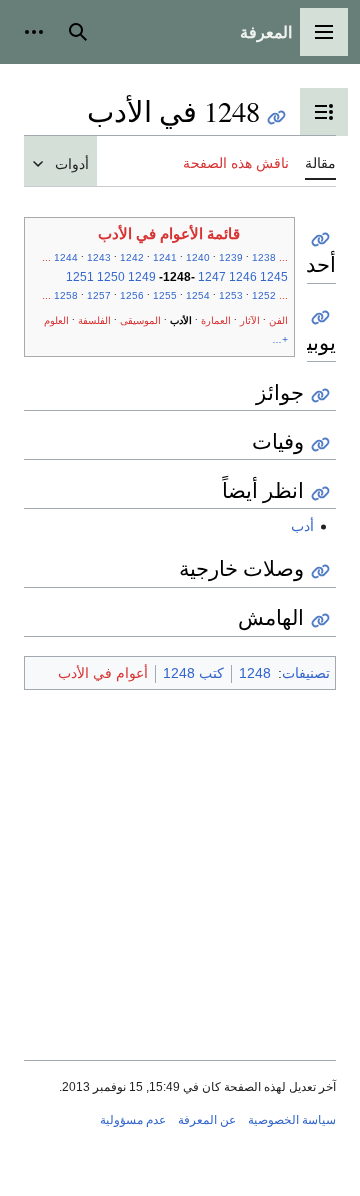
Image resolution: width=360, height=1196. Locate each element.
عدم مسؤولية (133, 1120)
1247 (212, 277)
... (283, 257)
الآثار (250, 320)
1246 (243, 277)
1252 (264, 295)
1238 (264, 257)
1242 (132, 257)
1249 (142, 277)
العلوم (56, 320)
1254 (198, 295)
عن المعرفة (207, 1120)
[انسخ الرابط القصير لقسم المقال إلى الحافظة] (320, 239)
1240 (198, 257)
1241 (165, 257)
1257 (99, 295)
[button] (324, 32)
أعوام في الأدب (103, 673)
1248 (255, 673)
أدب (302, 526)
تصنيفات (306, 673)
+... (280, 339)
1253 (231, 295)
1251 (80, 277)
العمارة (216, 320)
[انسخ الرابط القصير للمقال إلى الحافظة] (276, 117)
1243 (99, 257)
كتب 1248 (193, 673)
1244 (66, 257)
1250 (111, 277)
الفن (278, 320)
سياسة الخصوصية (292, 1120)
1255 (165, 295)
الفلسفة (94, 320)
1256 (132, 295)
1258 (66, 295)
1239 (231, 257)
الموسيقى (140, 320)
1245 (274, 277)
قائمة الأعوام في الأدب (169, 234)
